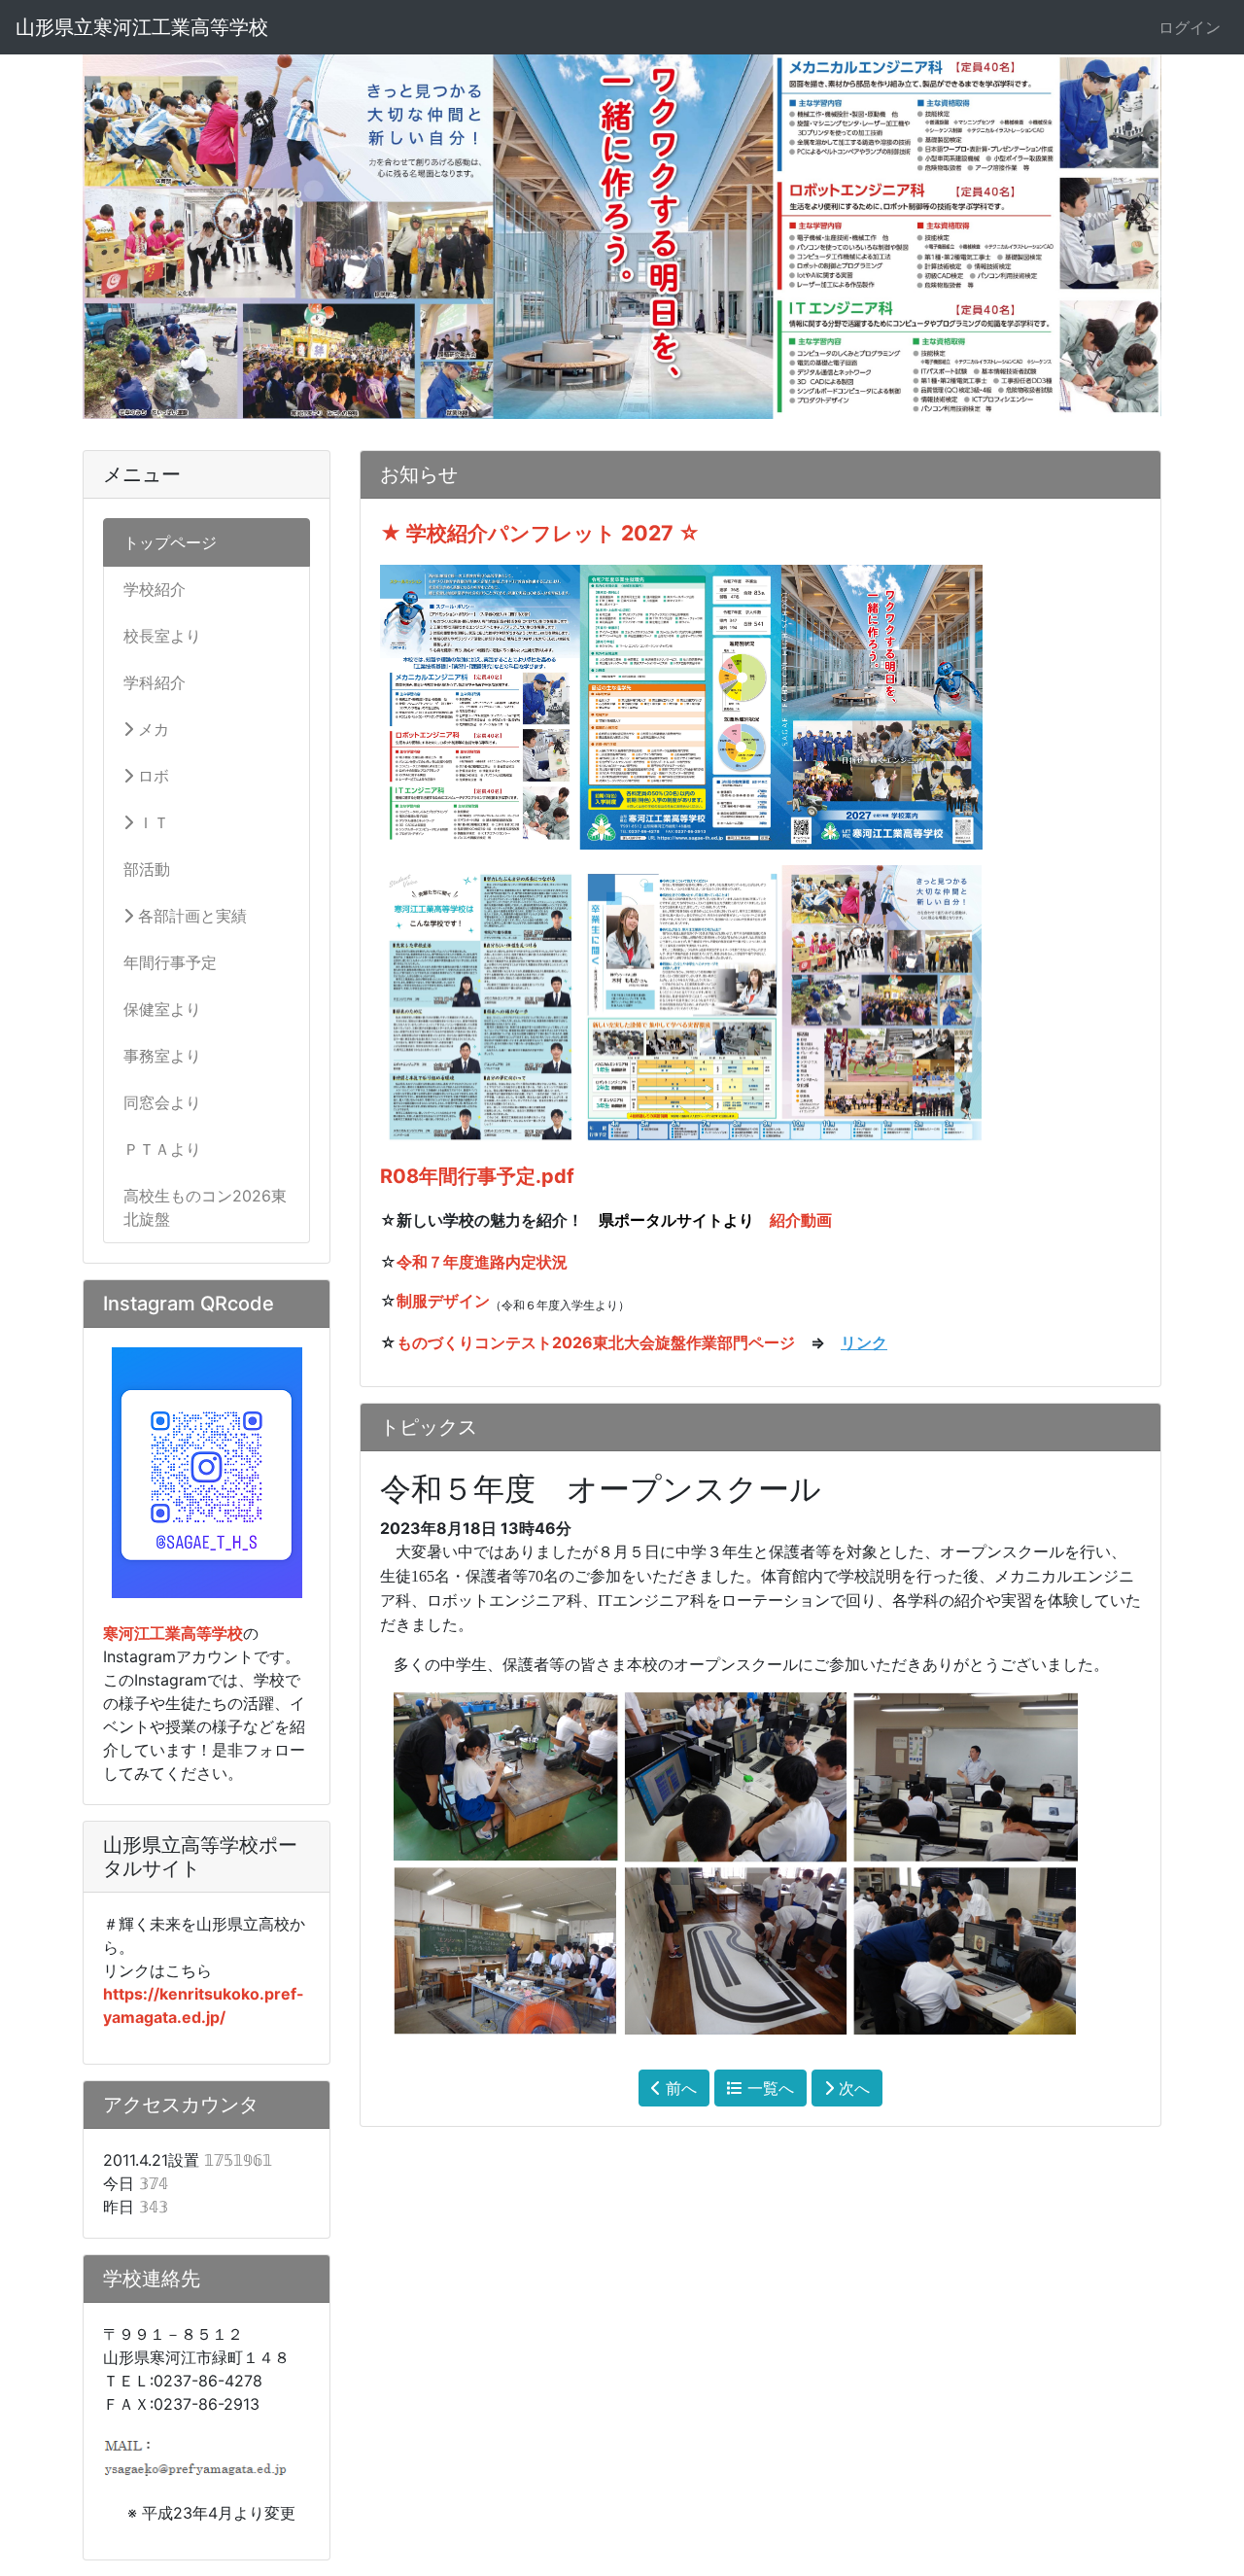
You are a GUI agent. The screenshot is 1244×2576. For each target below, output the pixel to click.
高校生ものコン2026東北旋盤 (205, 1207)
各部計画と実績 (190, 916)
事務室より (162, 1056)
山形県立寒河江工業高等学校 (142, 27)
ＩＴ (151, 822)
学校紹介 (155, 589)
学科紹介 (155, 682)
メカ (151, 729)
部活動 (147, 869)
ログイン (1190, 27)
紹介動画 (801, 1220)
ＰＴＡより (162, 1149)
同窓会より (162, 1102)
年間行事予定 (170, 962)
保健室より (162, 1009)
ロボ (151, 776)
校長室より (162, 636)
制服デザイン (443, 1301)
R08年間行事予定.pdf (477, 1176)
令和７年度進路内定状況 (482, 1262)
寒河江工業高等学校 (173, 1633)
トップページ (170, 542)
